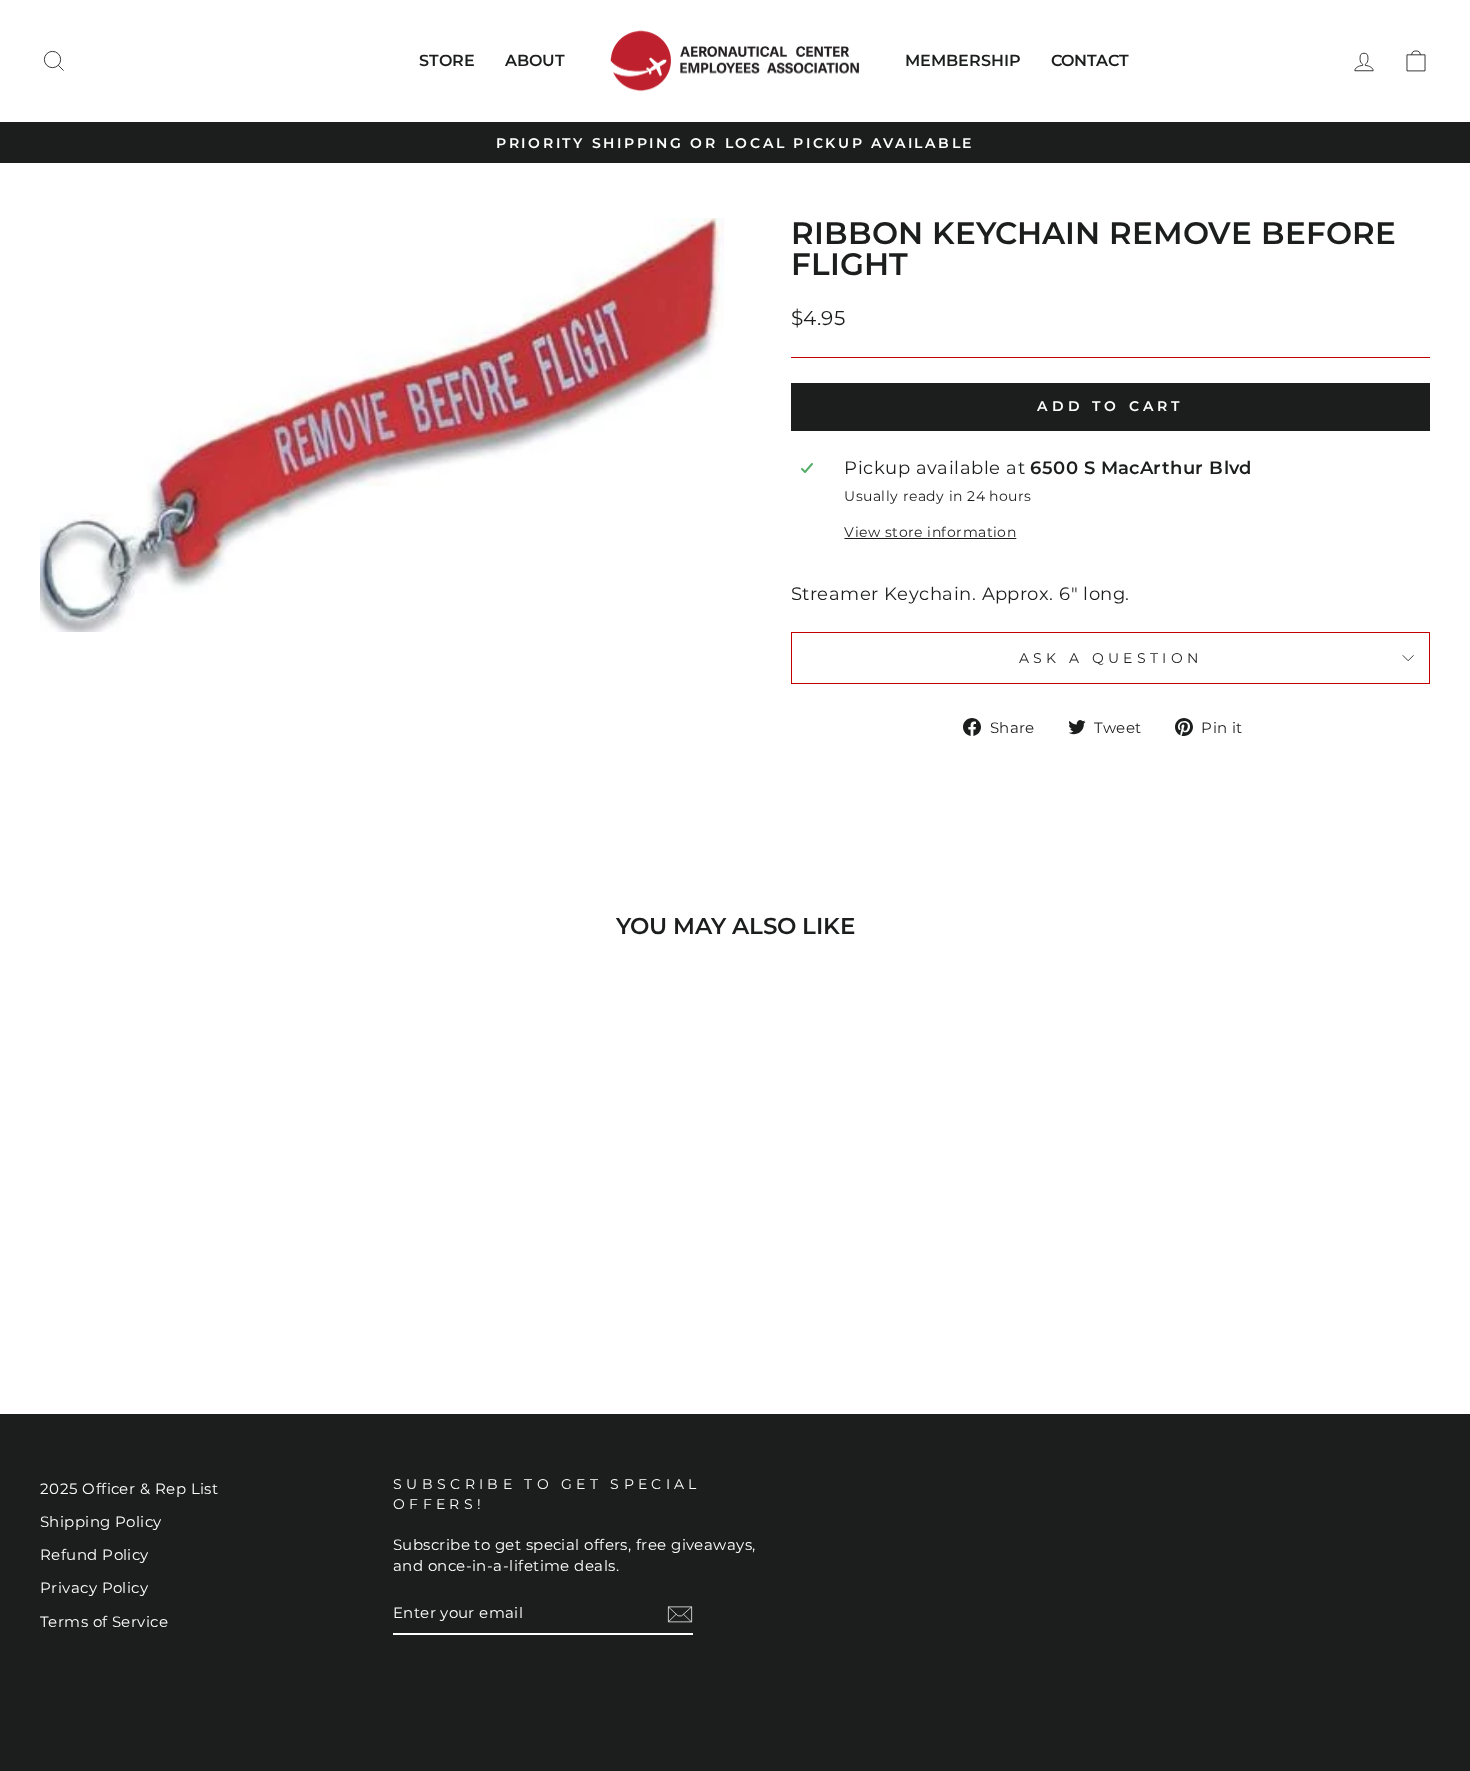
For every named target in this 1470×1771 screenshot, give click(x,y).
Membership (963, 60)
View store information (930, 532)
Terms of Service (104, 1621)
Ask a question (1110, 658)
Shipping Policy (101, 1521)
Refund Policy (94, 1554)
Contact (1090, 60)
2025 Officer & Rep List (129, 1488)
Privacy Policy (94, 1587)
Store (447, 60)
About (535, 60)
